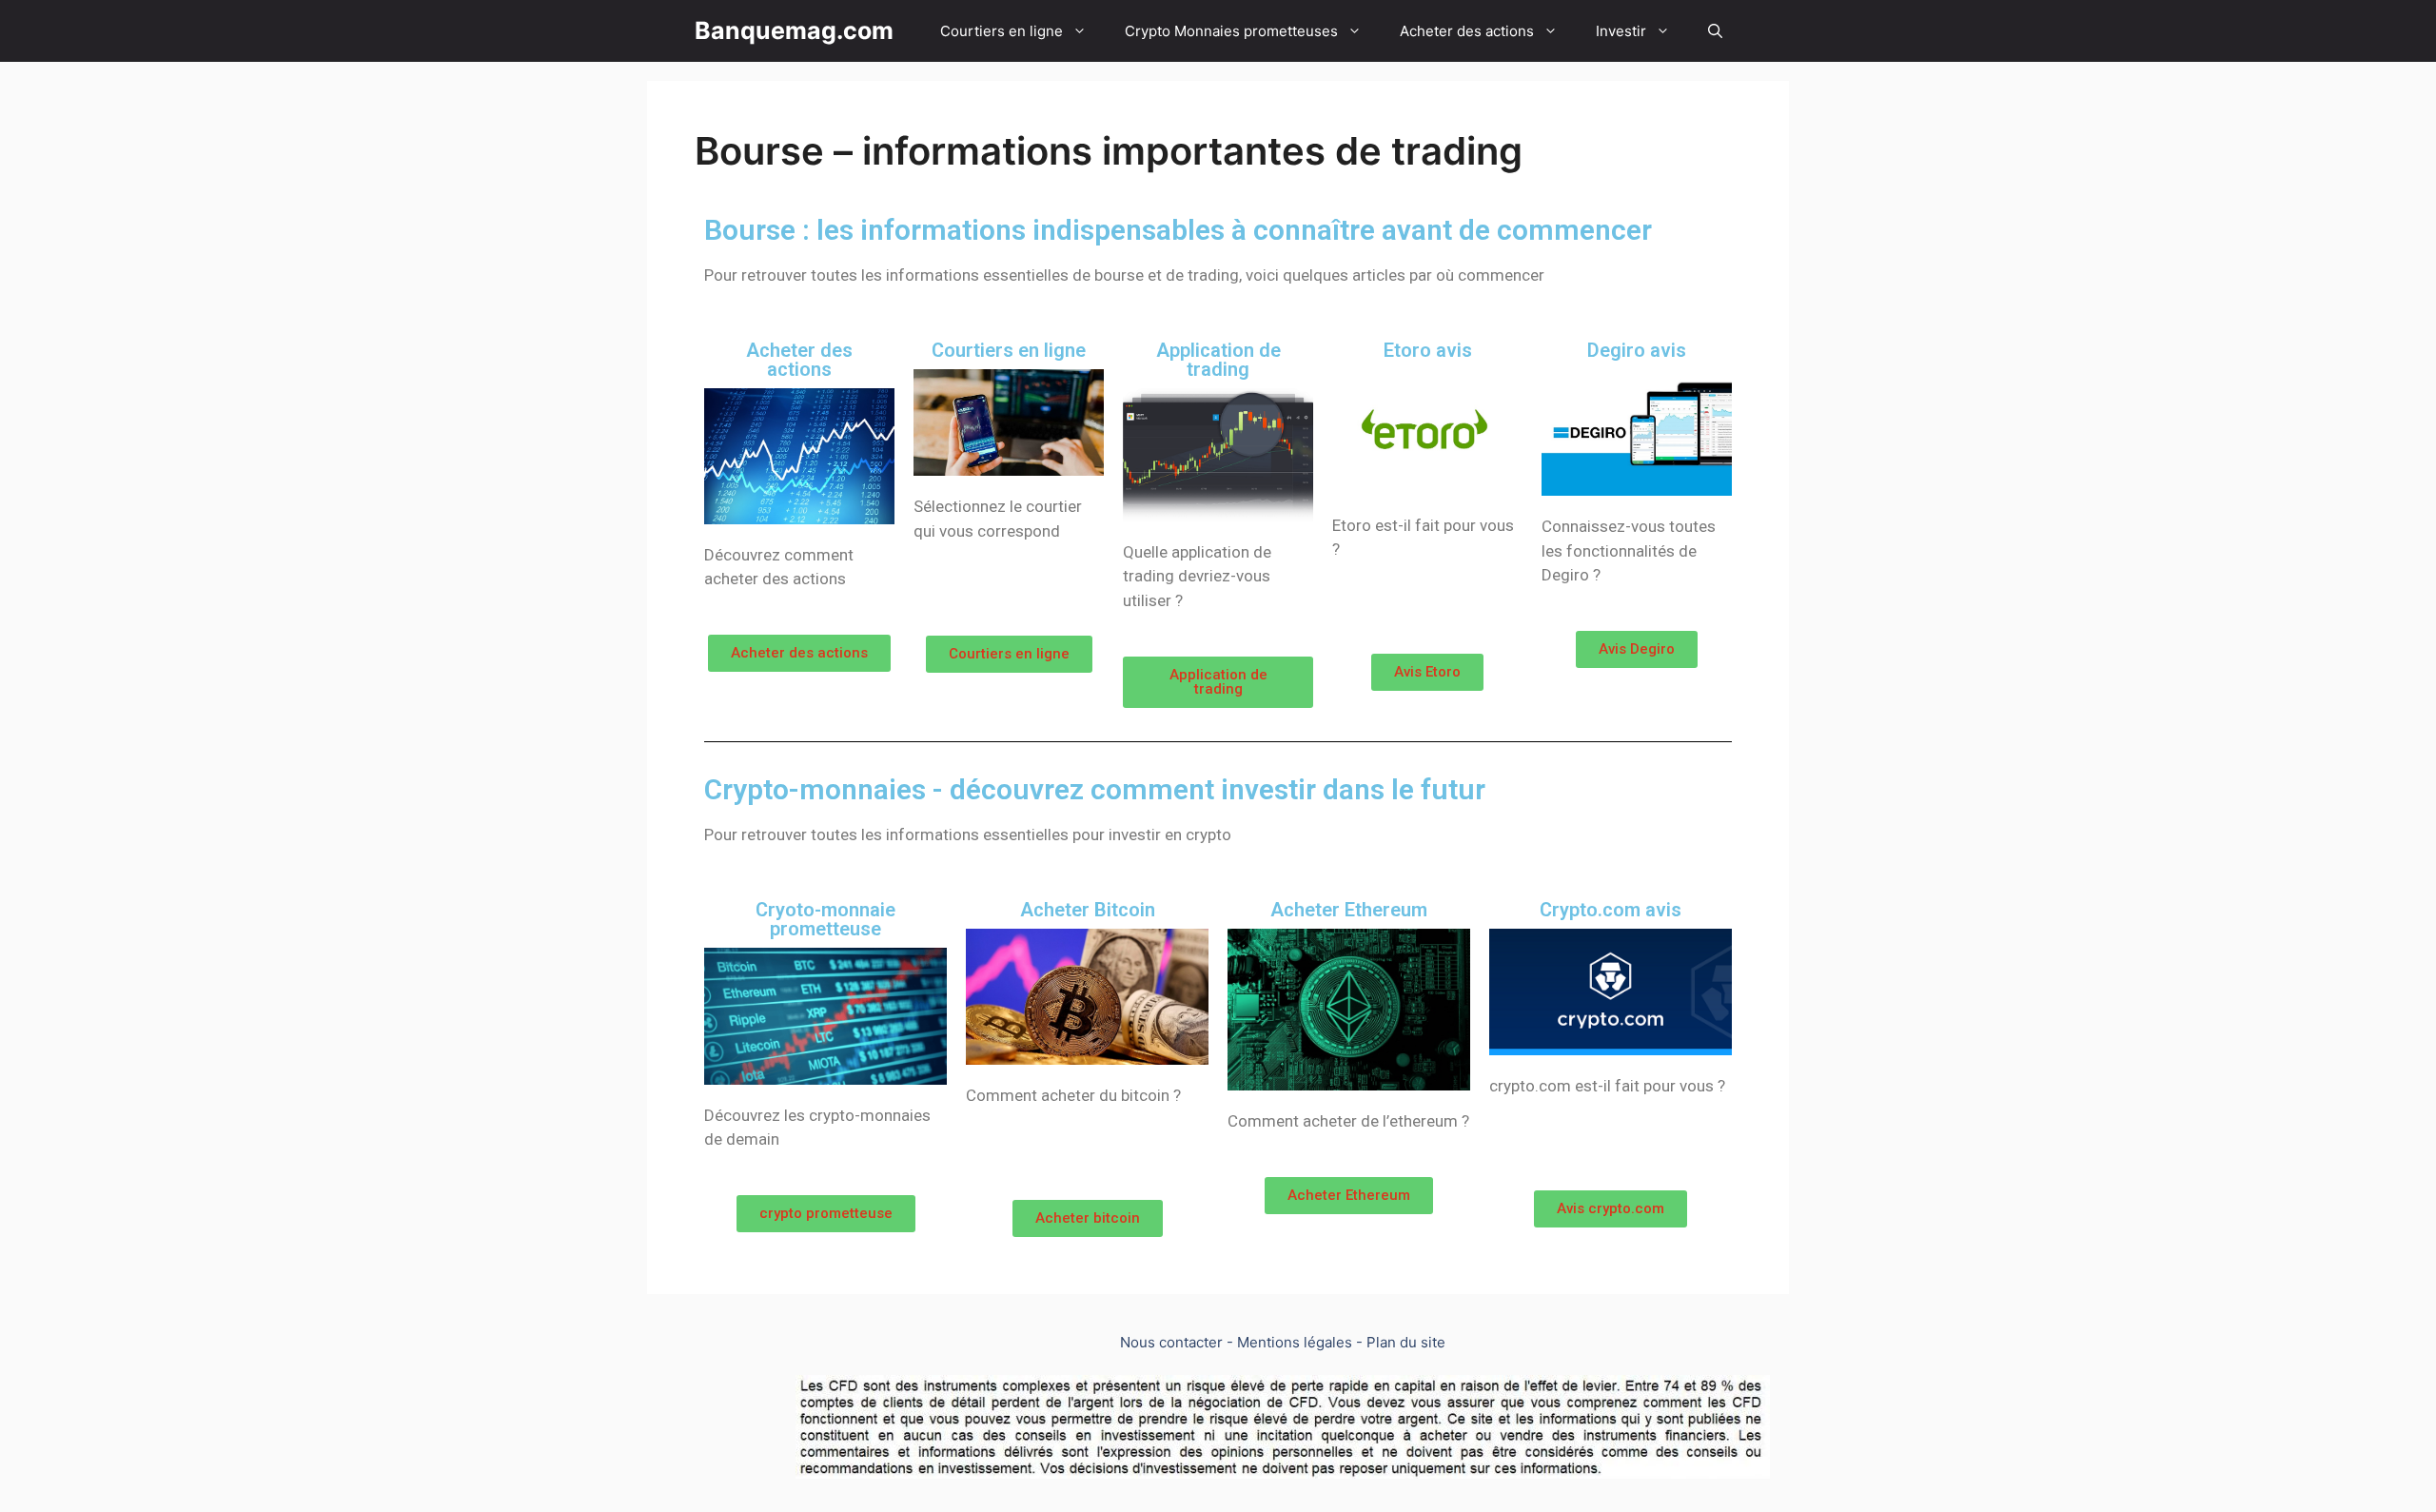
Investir (1621, 31)
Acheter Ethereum (1349, 910)
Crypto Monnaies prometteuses (1231, 31)
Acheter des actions (1467, 31)
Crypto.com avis (1611, 910)
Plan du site (1406, 1342)
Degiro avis (1637, 350)
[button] (799, 653)
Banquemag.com (794, 30)
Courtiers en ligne (1002, 31)
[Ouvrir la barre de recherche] (1715, 31)
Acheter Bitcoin (1088, 910)
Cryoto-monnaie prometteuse (825, 919)
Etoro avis (1428, 350)
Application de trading (1218, 360)
